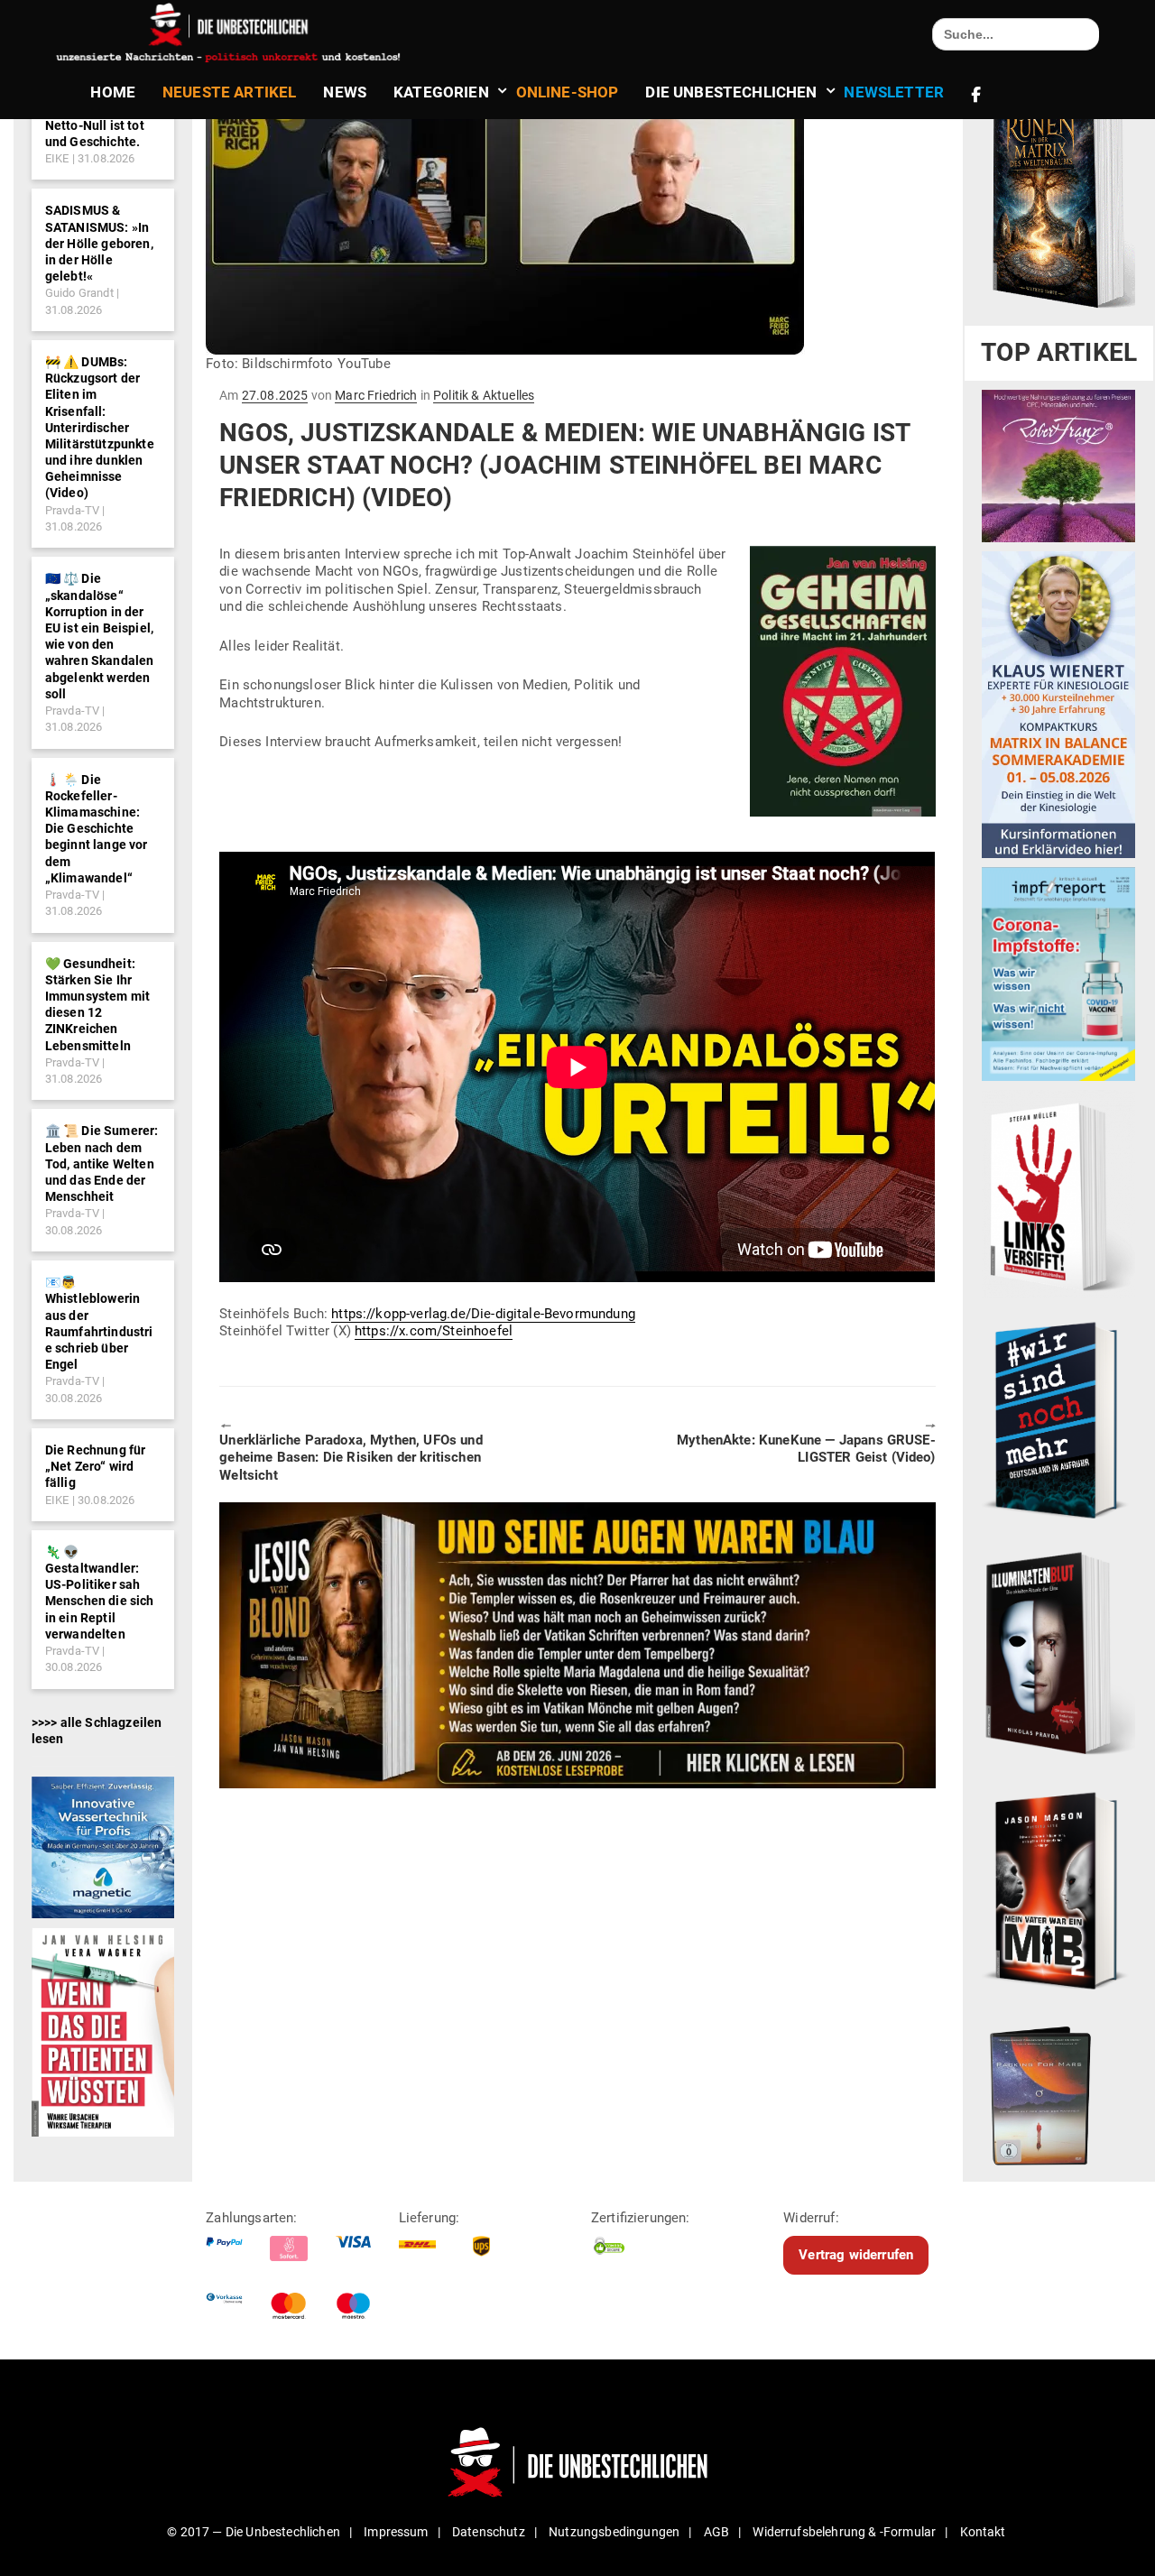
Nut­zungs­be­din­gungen (614, 2532)
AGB (716, 2532)
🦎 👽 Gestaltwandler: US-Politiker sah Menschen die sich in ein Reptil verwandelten (100, 1593)
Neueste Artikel (229, 92)
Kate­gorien (441, 92)
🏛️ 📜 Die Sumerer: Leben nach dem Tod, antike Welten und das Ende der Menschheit (102, 1163)
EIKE (57, 158)
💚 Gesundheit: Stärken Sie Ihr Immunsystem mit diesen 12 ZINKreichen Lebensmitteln (97, 1005)
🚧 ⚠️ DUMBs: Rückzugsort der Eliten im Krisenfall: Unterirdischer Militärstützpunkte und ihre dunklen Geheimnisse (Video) (100, 428)
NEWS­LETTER (894, 92)
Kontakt (983, 2532)
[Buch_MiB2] (1058, 1889)
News (345, 92)
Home (113, 92)
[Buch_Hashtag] (1058, 1419)
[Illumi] (1058, 1655)
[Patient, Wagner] (103, 2031)
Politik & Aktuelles (484, 395)
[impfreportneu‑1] (1058, 974)
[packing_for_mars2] (1058, 2091)
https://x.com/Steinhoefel (434, 1331)
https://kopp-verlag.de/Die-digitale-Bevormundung (483, 1314)
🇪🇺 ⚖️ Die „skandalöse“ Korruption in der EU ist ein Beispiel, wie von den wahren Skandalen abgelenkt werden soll (100, 636)
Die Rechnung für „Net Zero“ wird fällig (96, 1466)
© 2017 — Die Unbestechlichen (254, 2532)
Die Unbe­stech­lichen (731, 92)
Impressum (396, 2532)
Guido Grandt (79, 293)
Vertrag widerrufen (856, 2255)
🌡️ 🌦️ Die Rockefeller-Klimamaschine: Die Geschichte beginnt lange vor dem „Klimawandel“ (97, 829)
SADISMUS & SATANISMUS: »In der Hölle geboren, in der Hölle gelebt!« (99, 243)
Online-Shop (568, 92)
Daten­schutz (489, 2532)
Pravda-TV (72, 510)
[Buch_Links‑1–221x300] (1058, 1194)
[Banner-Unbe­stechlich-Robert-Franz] (1058, 466)
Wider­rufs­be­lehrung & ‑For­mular (844, 2532)
